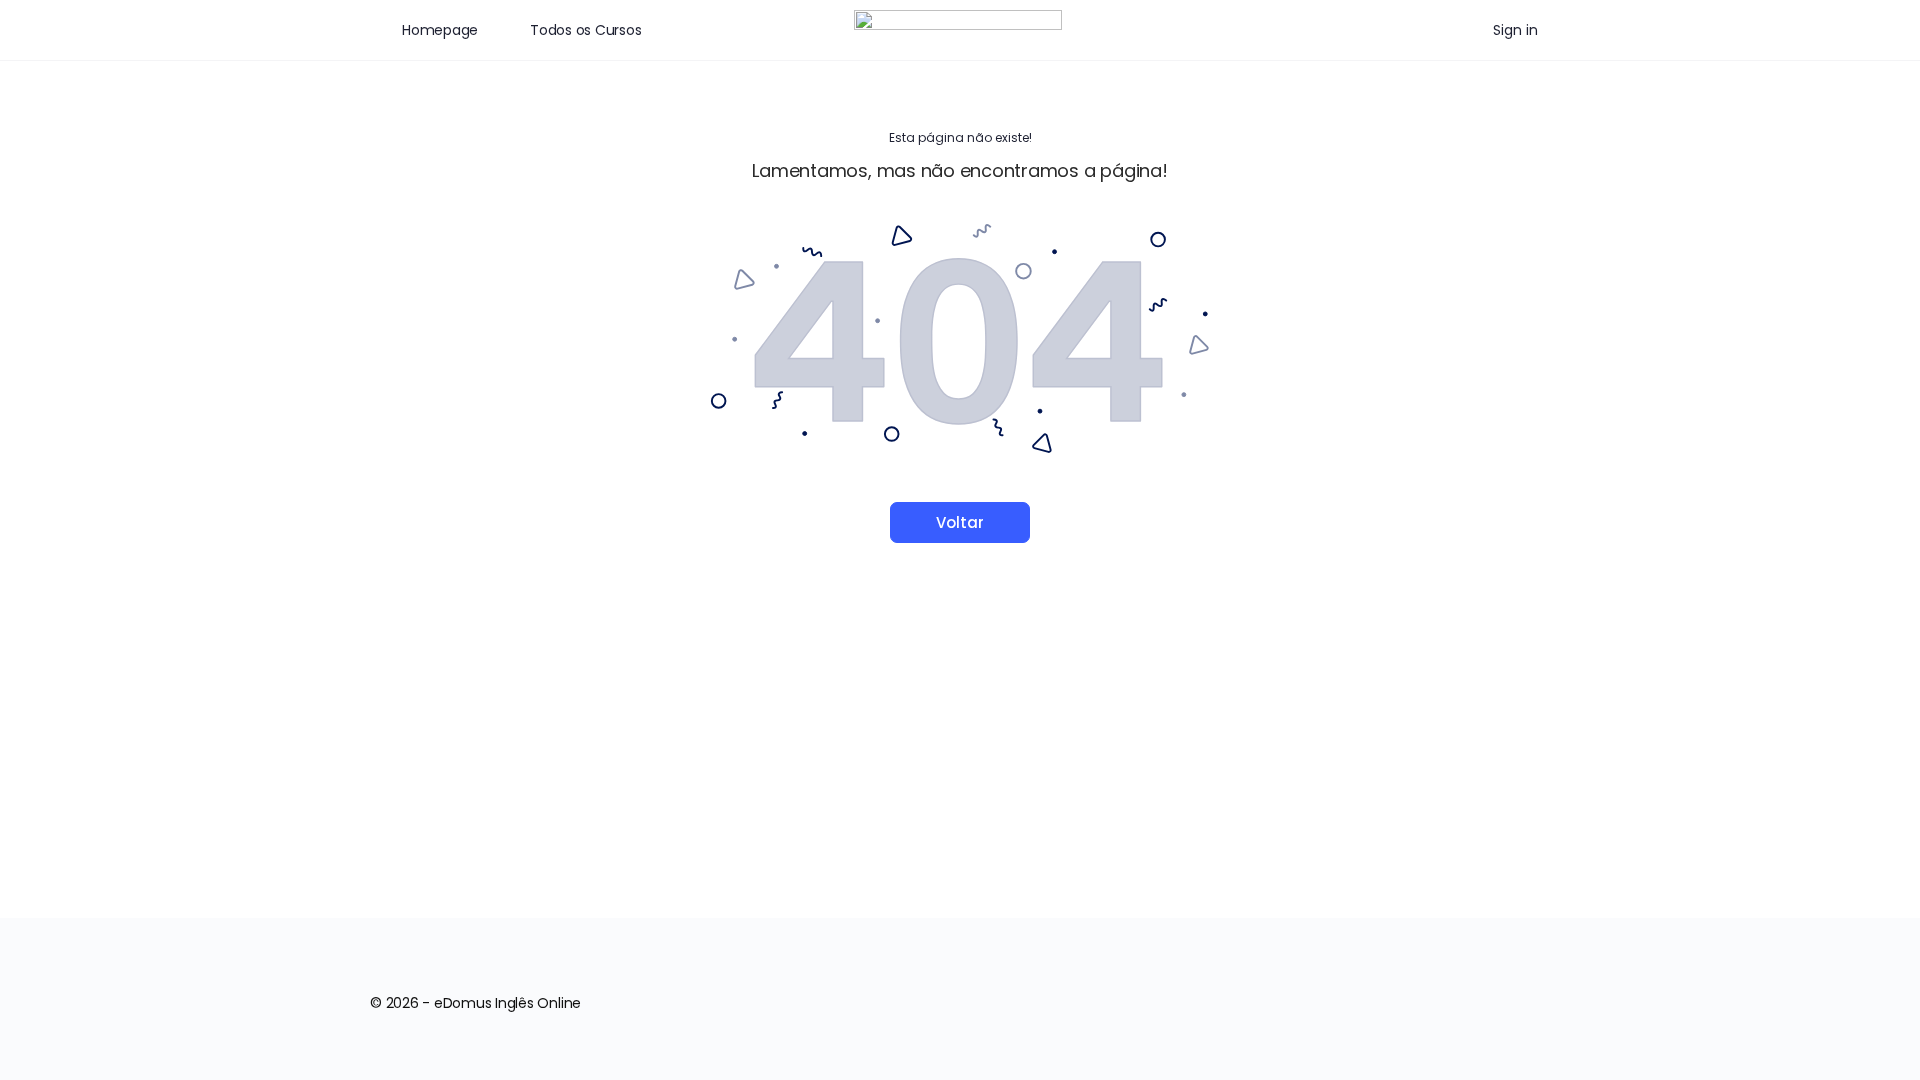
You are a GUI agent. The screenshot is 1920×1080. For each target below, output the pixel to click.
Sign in (1515, 30)
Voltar (960, 522)
